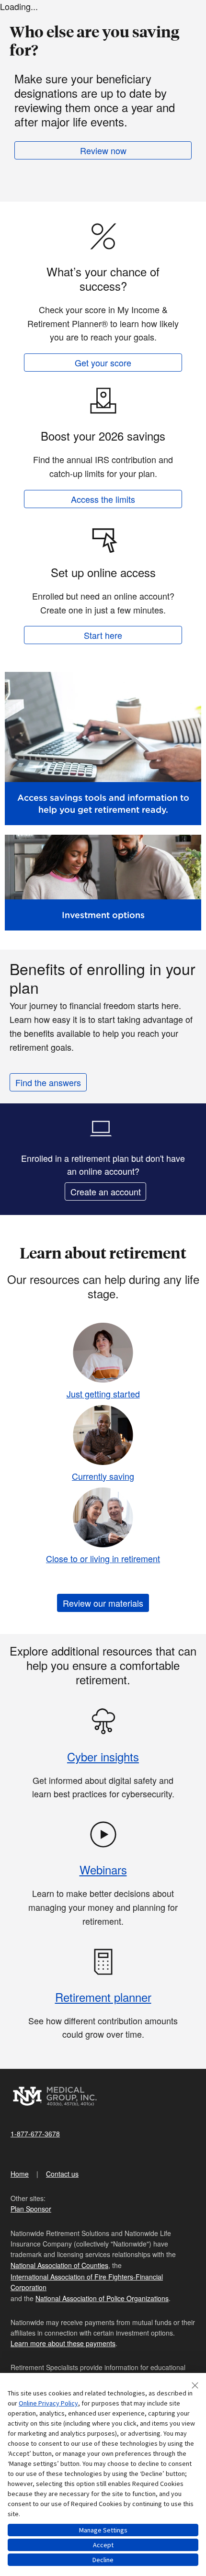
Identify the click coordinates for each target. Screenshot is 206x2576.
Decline (103, 2560)
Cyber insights (103, 1756)
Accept (103, 2545)
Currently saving (103, 1476)
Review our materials (103, 1603)
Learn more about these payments (63, 2343)
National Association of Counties (59, 2265)
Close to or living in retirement (103, 1558)
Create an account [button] (106, 1192)
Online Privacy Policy (48, 2403)
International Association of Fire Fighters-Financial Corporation (87, 2282)
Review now (103, 150)
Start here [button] (103, 635)
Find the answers (48, 1082)
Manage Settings (103, 2530)
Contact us (62, 2174)
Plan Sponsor (31, 2209)
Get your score (103, 363)
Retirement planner (103, 1997)
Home (20, 2174)
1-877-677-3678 (35, 2133)
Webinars (103, 1869)
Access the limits (103, 499)
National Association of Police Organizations (102, 2298)
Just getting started (103, 1394)
